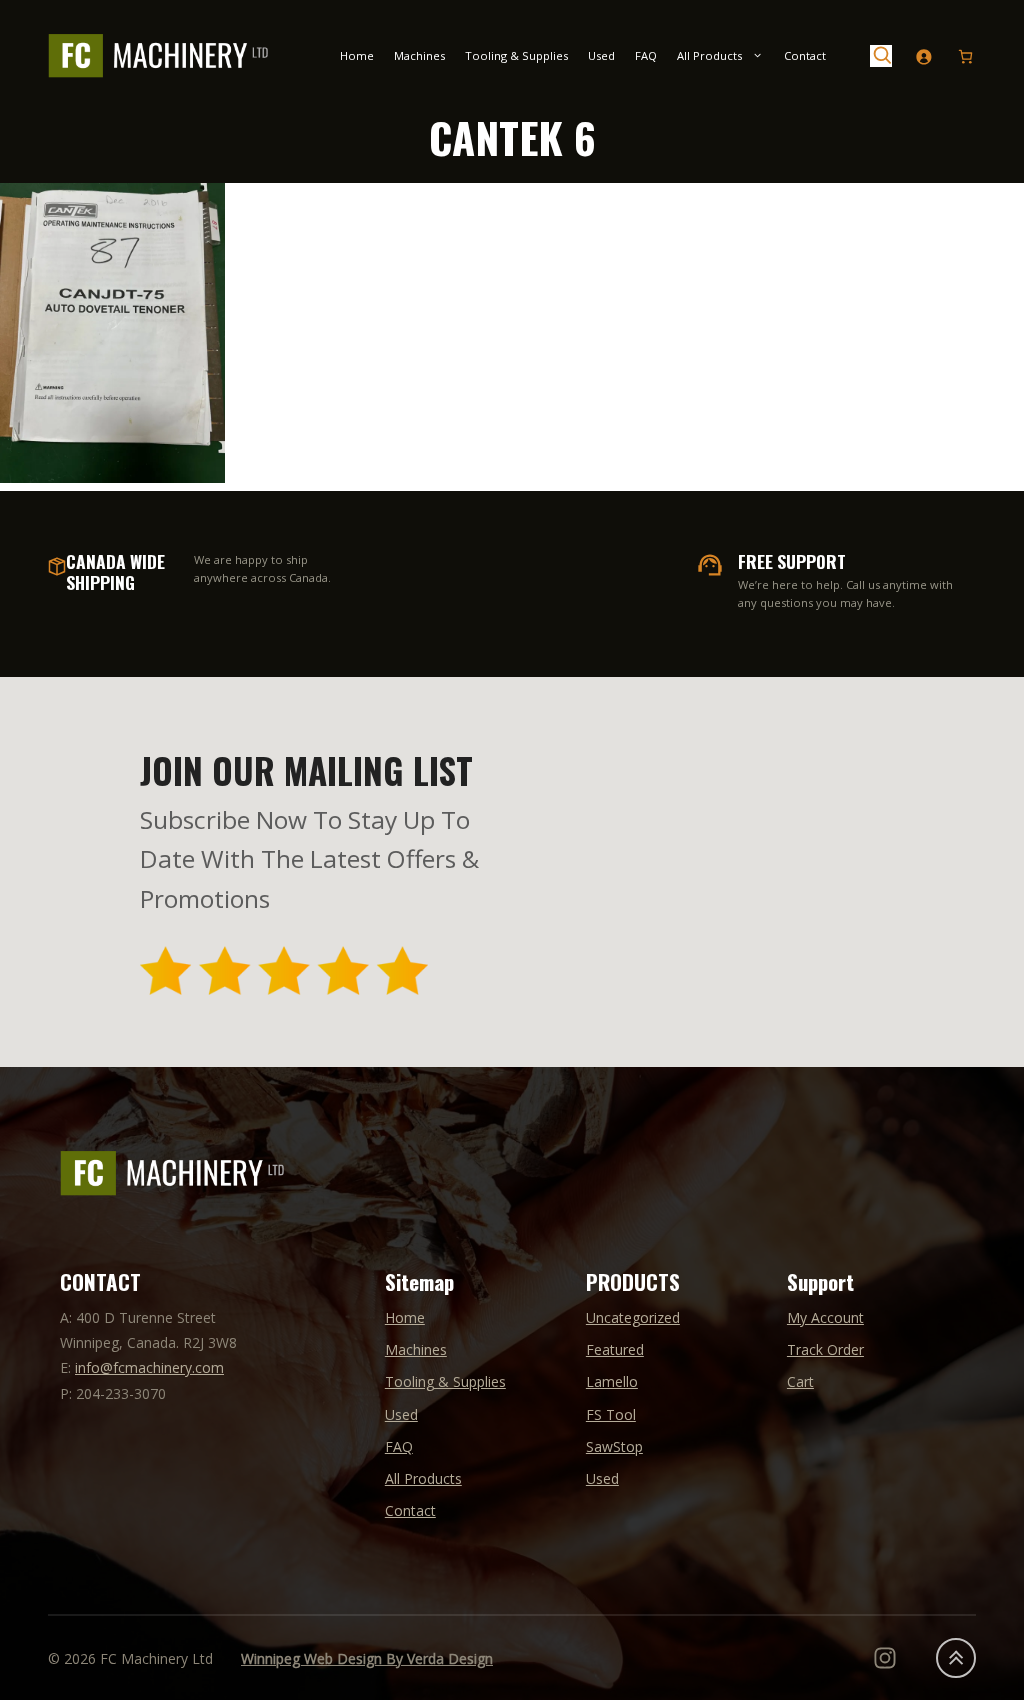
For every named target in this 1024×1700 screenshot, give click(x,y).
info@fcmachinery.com (149, 1367)
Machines (419, 55)
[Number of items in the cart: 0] (965, 56)
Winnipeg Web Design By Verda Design (367, 1658)
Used (601, 55)
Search (881, 56)
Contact (805, 55)
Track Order (825, 1349)
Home (357, 55)
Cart (800, 1381)
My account (825, 1317)
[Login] (923, 56)
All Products (709, 55)
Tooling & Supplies (516, 55)
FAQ (646, 55)
